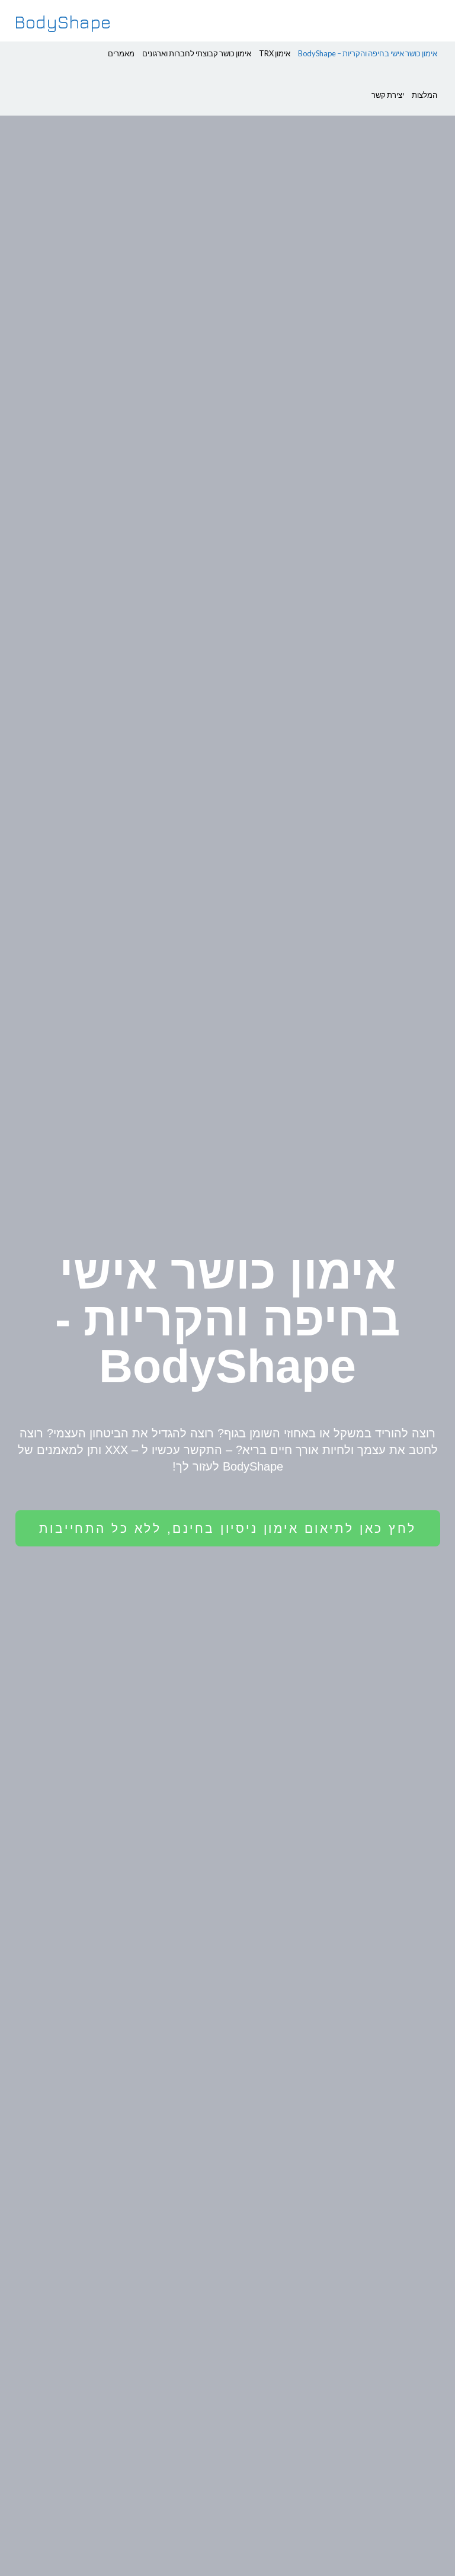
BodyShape (63, 22)
